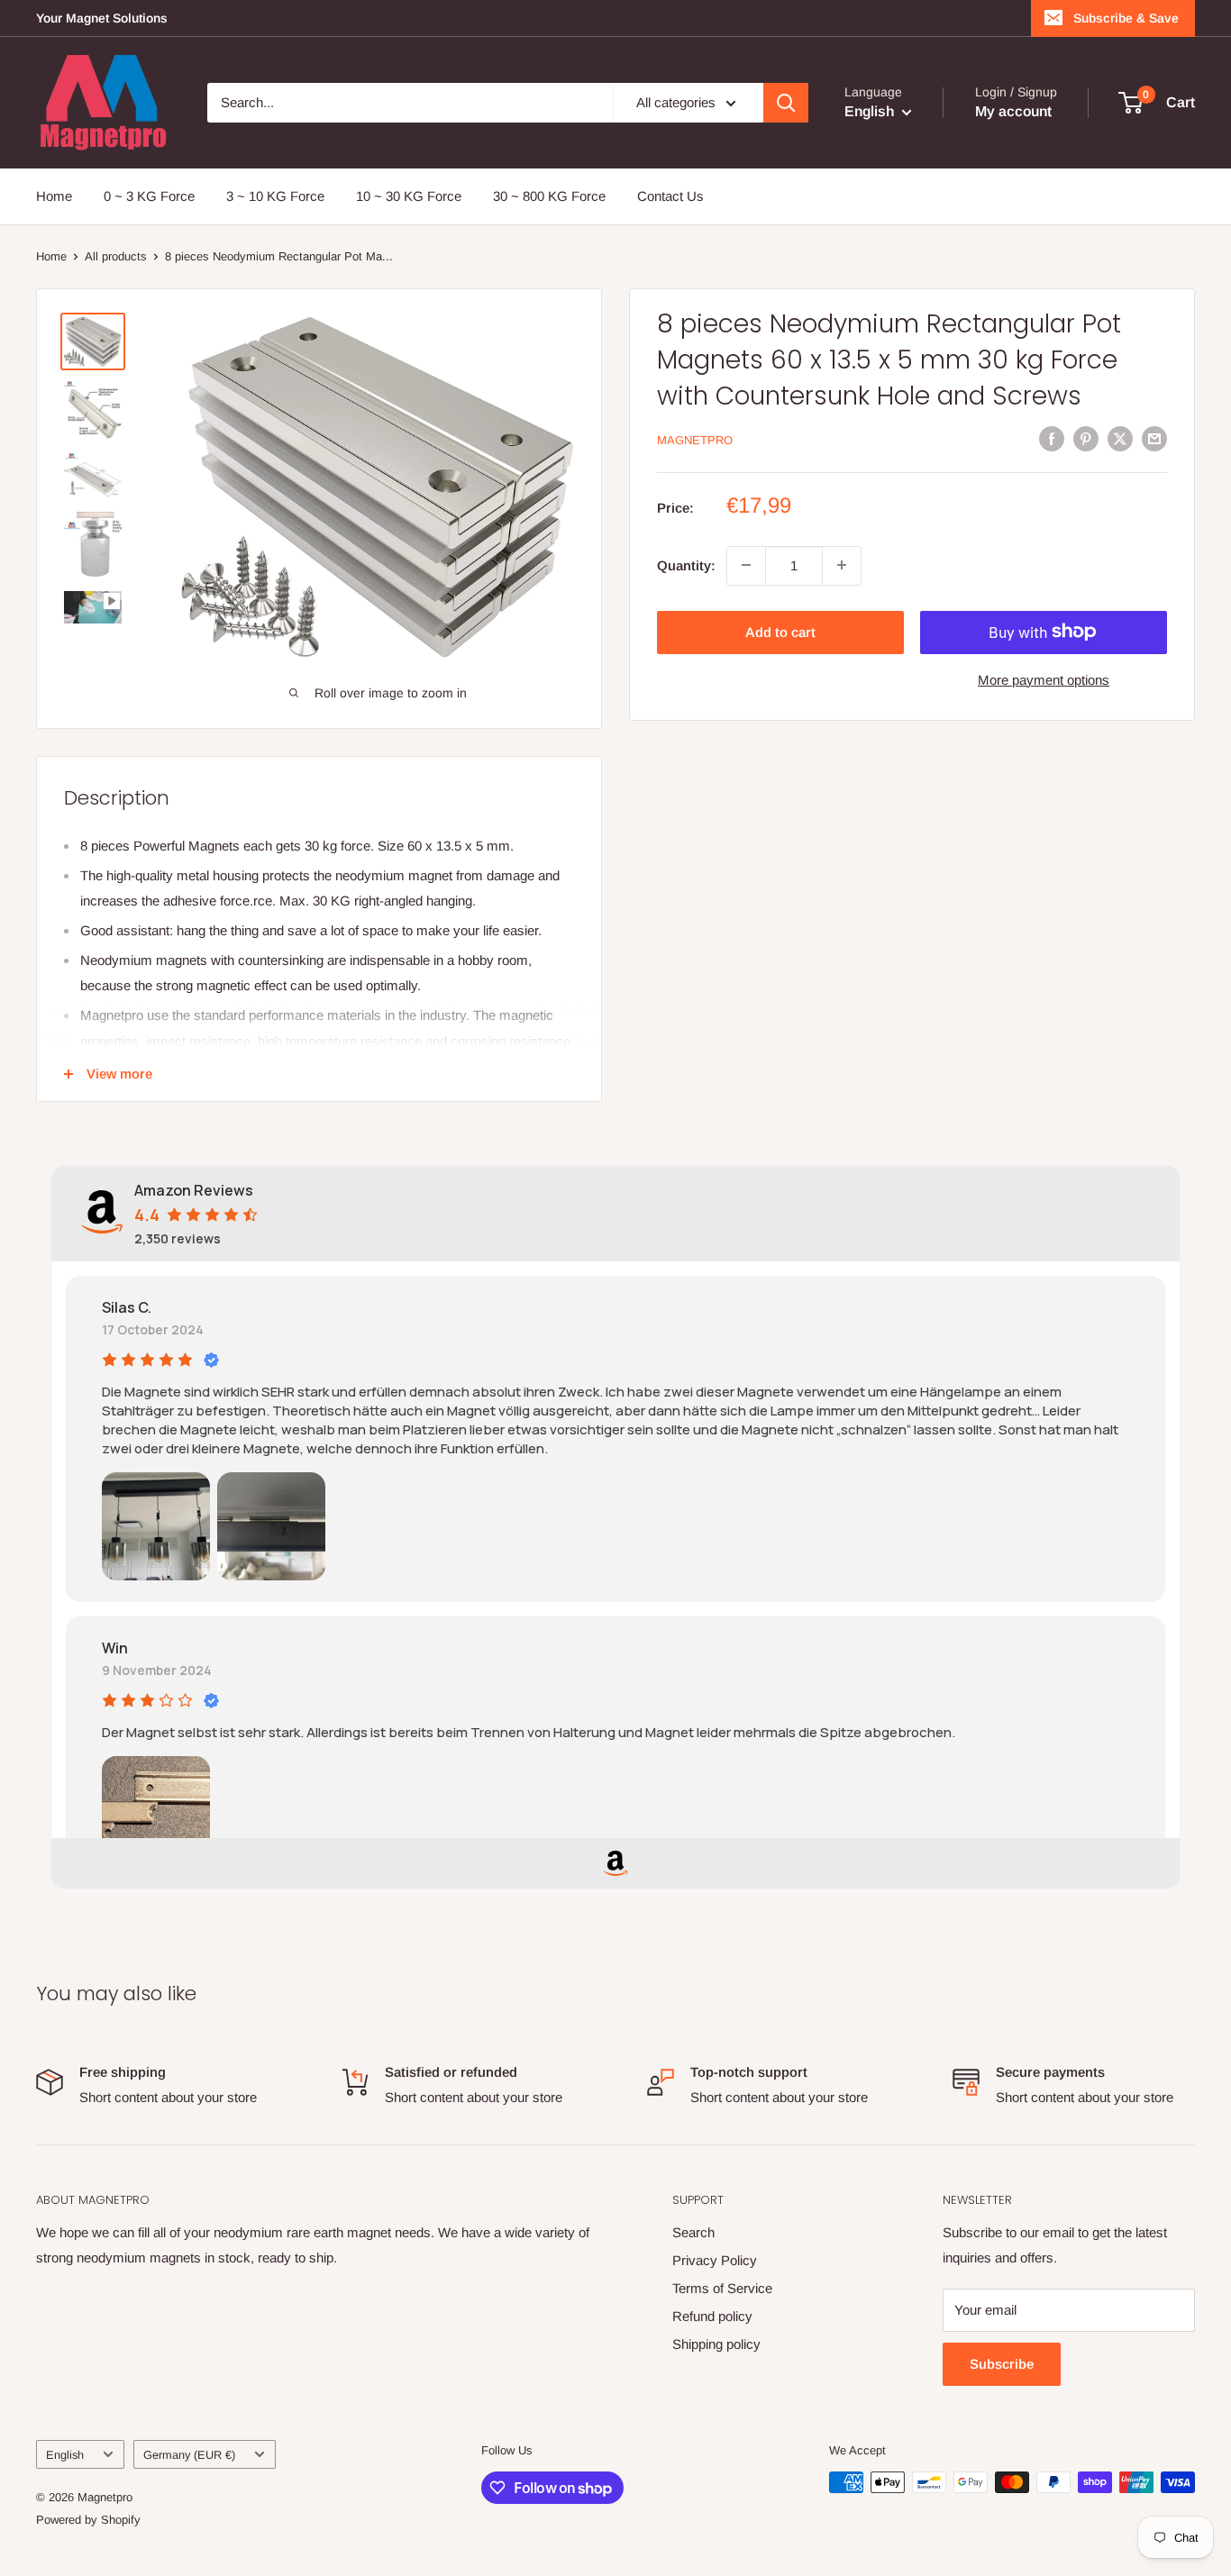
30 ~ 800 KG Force (549, 196)
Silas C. (127, 1307)
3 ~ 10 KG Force (275, 196)
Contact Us (670, 196)
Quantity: (686, 564)
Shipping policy (716, 2344)
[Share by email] (1154, 438)
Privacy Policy (715, 2260)
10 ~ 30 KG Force (409, 196)
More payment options (1044, 679)
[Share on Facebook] (1052, 438)
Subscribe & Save (1126, 18)
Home (54, 196)
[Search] (786, 103)
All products (116, 256)
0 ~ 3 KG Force (149, 196)
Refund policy (712, 2316)
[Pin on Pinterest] (1086, 438)
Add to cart (780, 631)
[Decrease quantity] (746, 565)
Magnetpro (695, 440)
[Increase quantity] (842, 565)
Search (693, 2232)
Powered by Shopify (88, 2520)
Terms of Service (722, 2288)
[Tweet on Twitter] (1120, 438)
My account (1013, 111)
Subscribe (1002, 2364)
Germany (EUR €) (189, 2455)
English (65, 2455)
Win (115, 1648)
